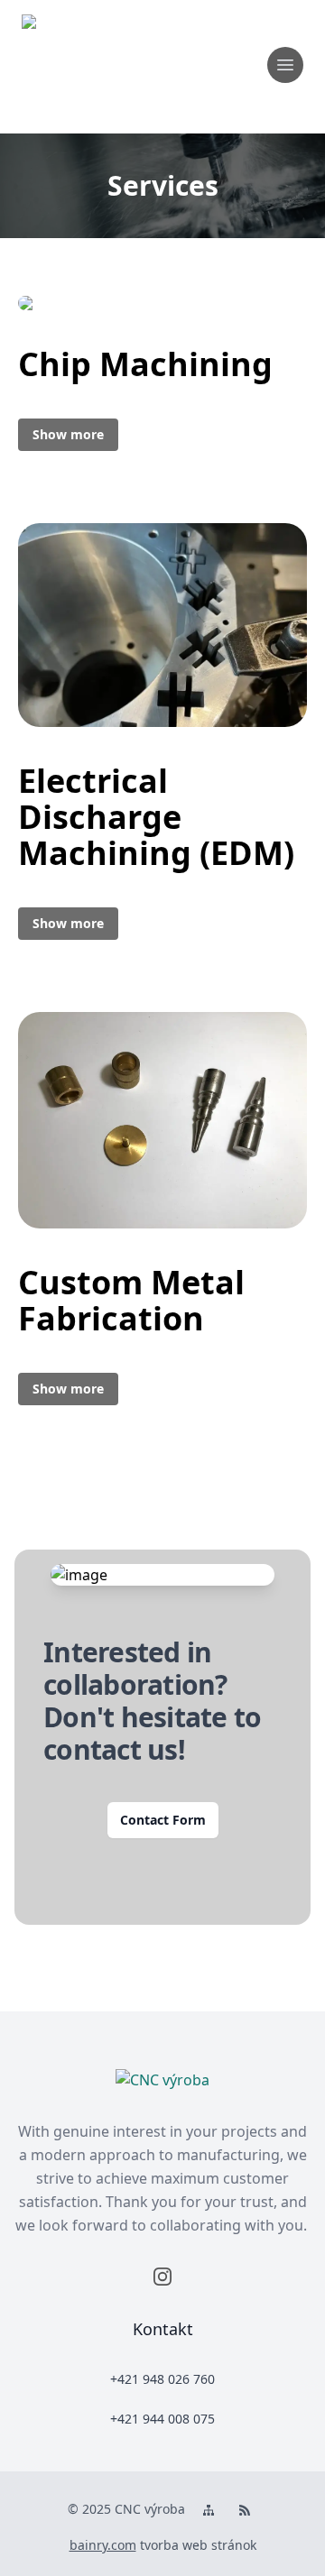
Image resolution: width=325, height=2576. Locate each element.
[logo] (72, 65)
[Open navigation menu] (285, 65)
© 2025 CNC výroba (126, 2509)
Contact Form (163, 1820)
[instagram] (162, 2277)
